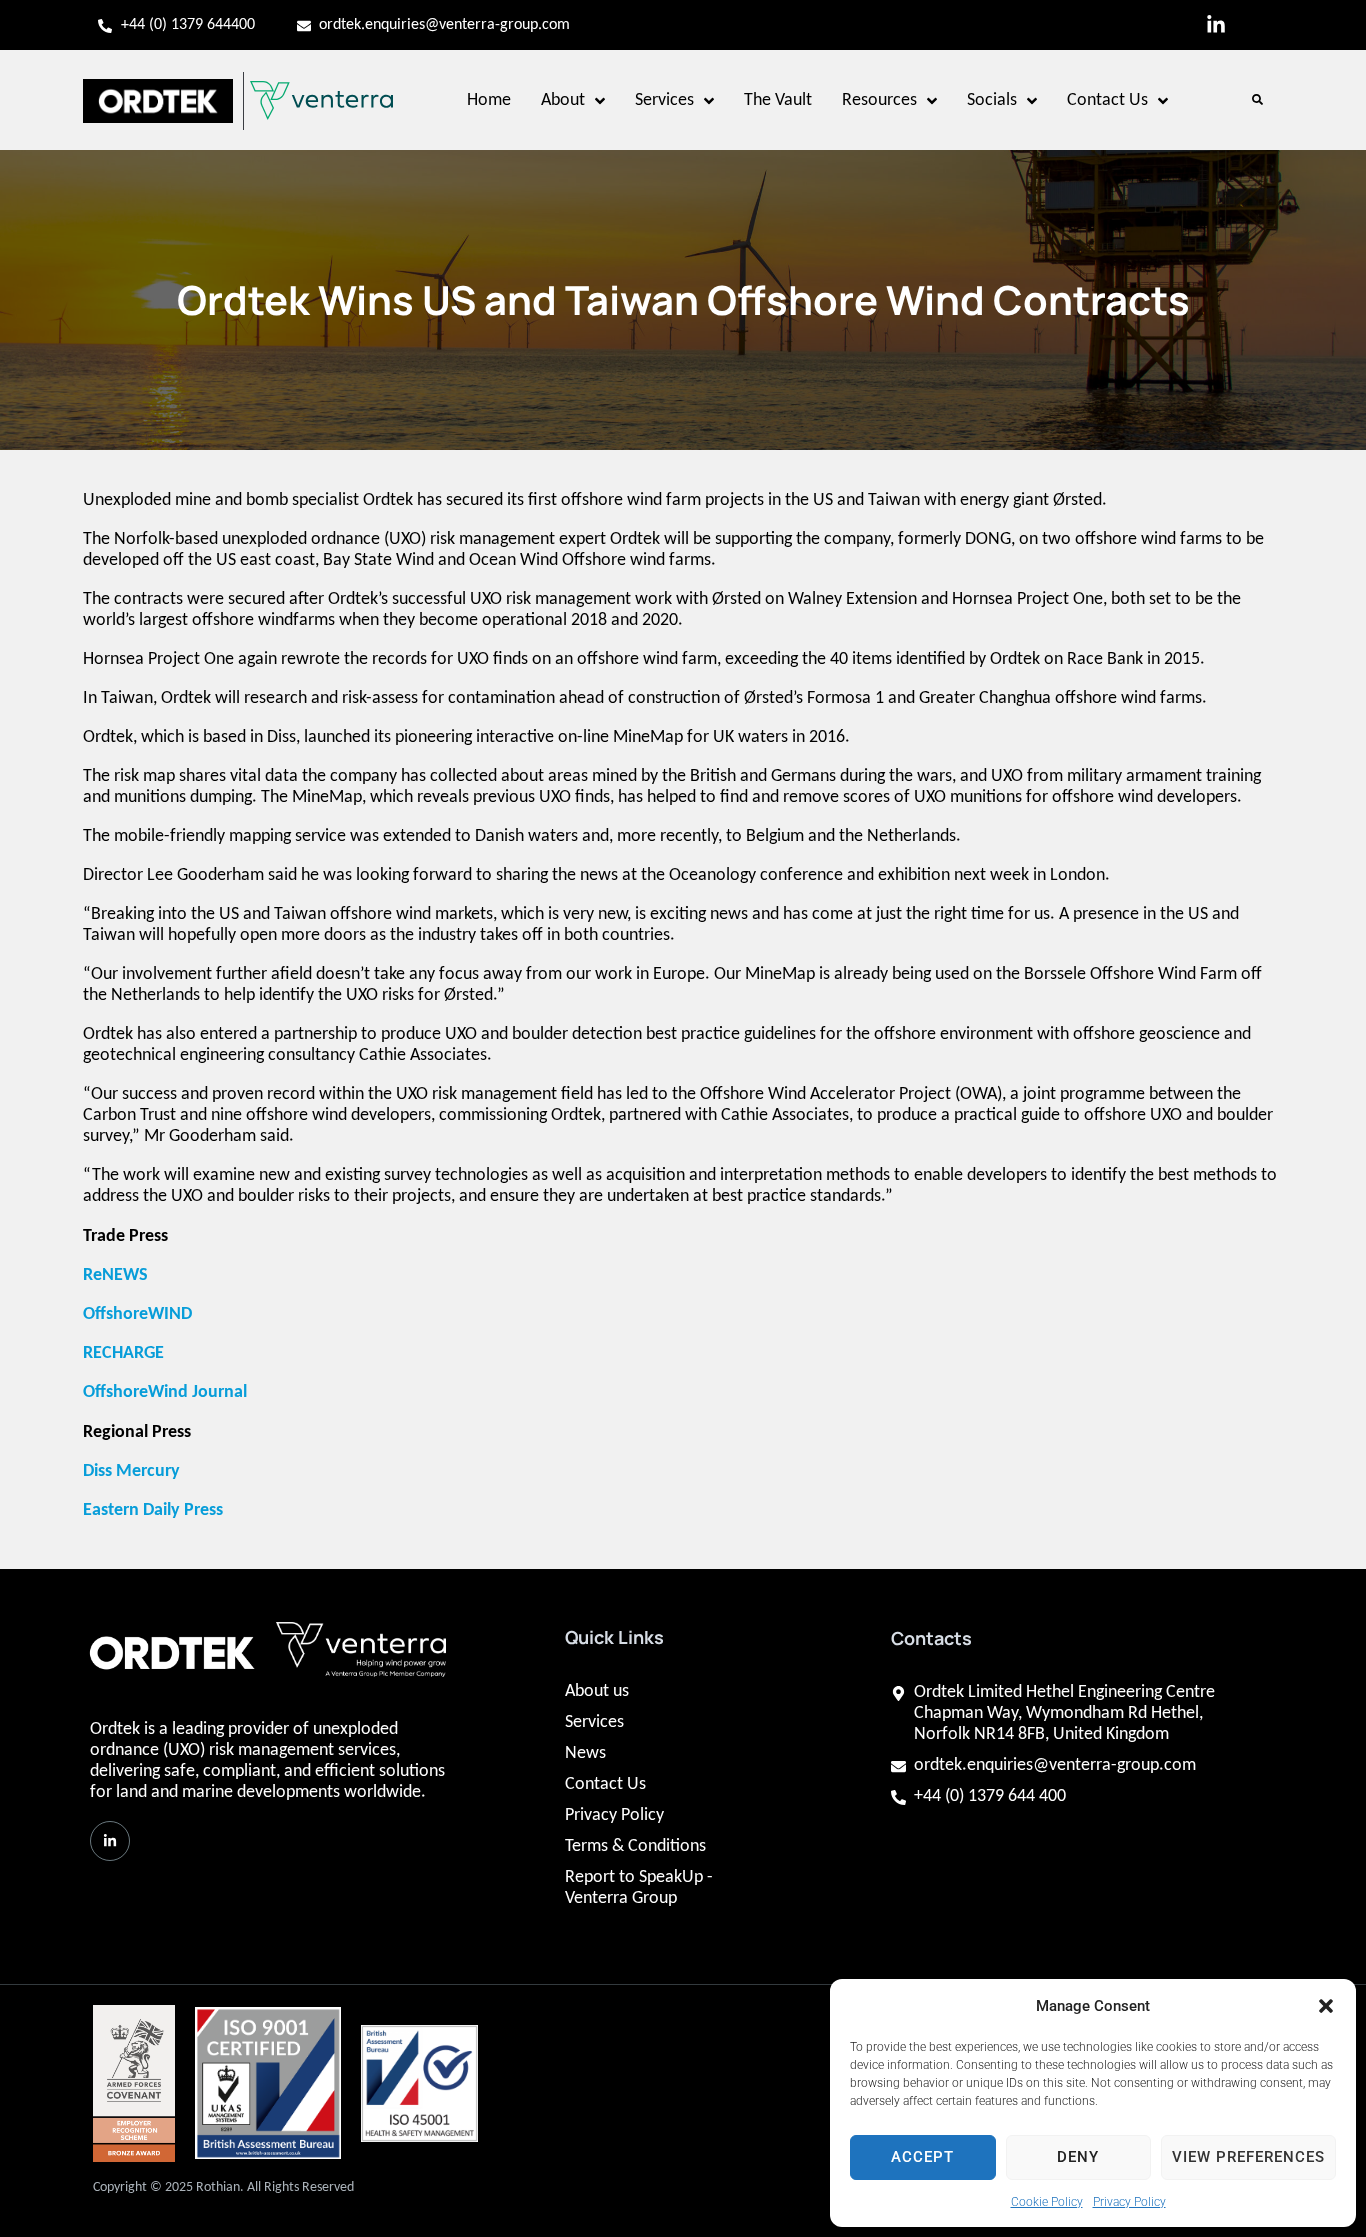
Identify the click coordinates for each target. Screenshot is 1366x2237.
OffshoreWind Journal (165, 1392)
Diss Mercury (133, 1471)
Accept (922, 2157)
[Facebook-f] (1258, 25)
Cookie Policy (1047, 2202)
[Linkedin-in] (1216, 25)
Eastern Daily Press (155, 1510)
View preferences (1248, 2157)
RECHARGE (125, 1353)
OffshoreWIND (137, 1314)
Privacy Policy (1129, 2202)
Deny (1078, 2157)
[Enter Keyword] (1254, 100)
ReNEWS (115, 1275)
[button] (1326, 2006)
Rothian (218, 2187)
